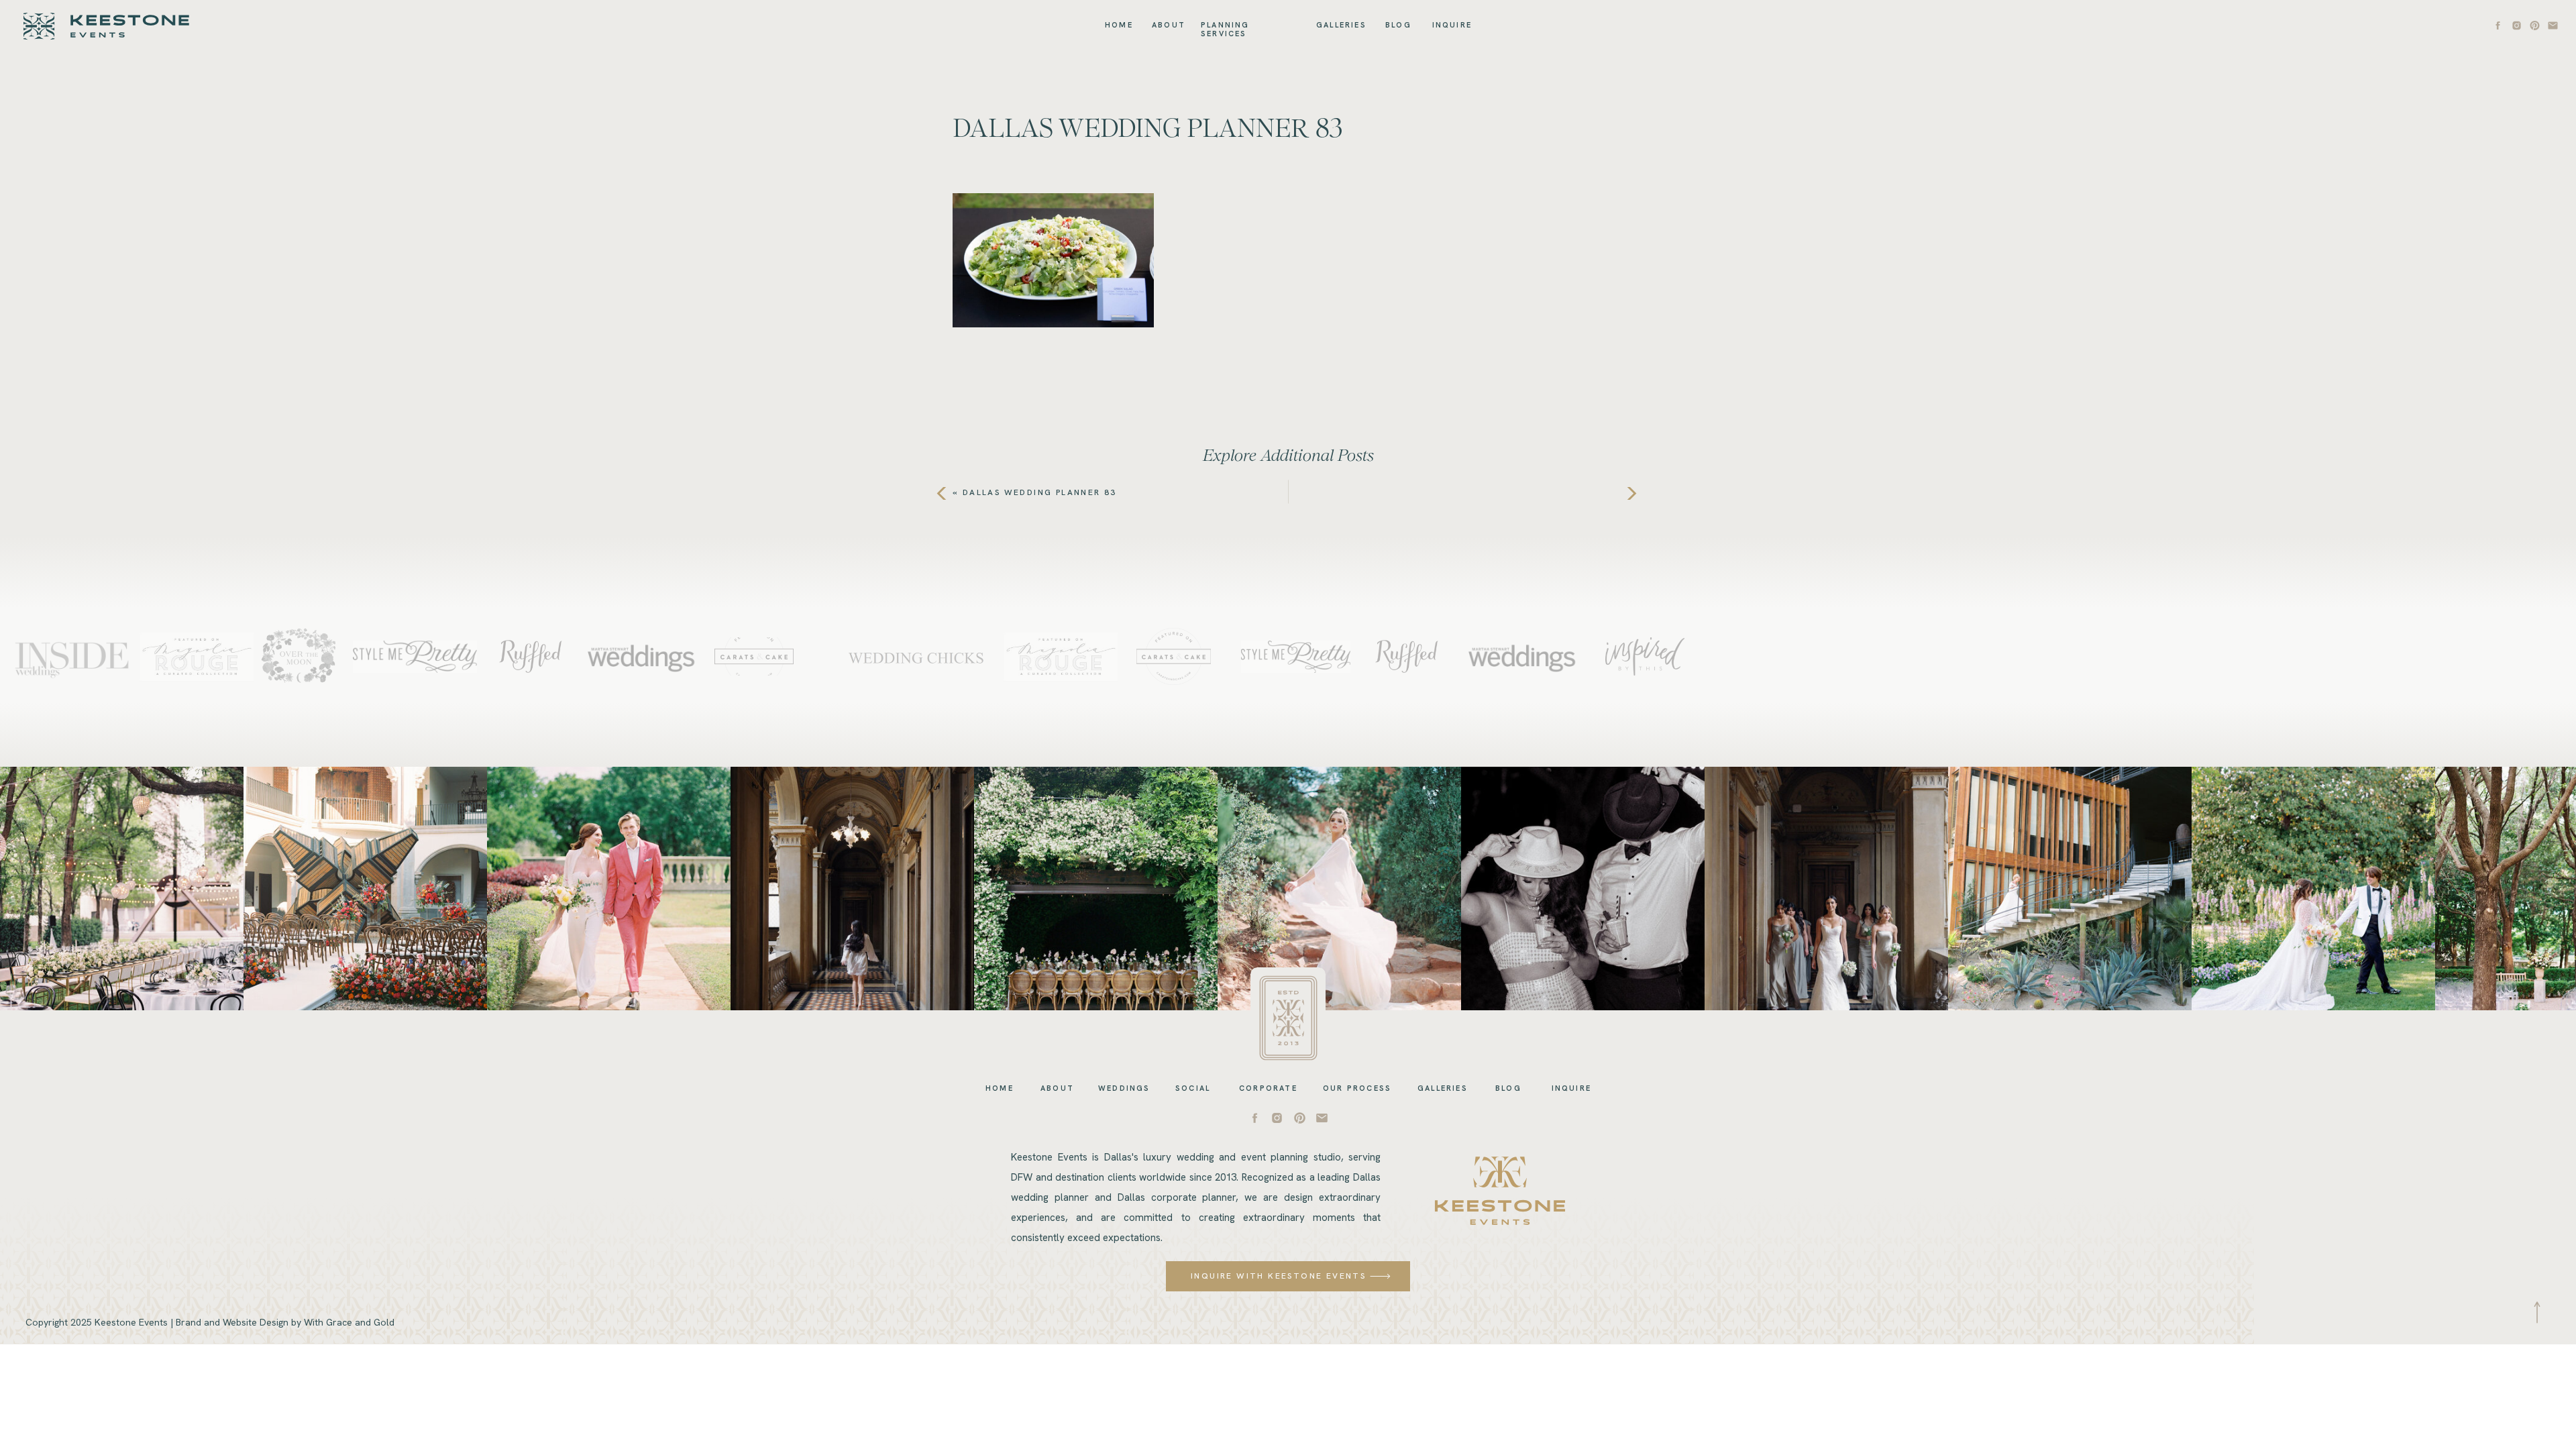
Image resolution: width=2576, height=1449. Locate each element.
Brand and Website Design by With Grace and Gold (285, 1322)
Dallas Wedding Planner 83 (1040, 492)
